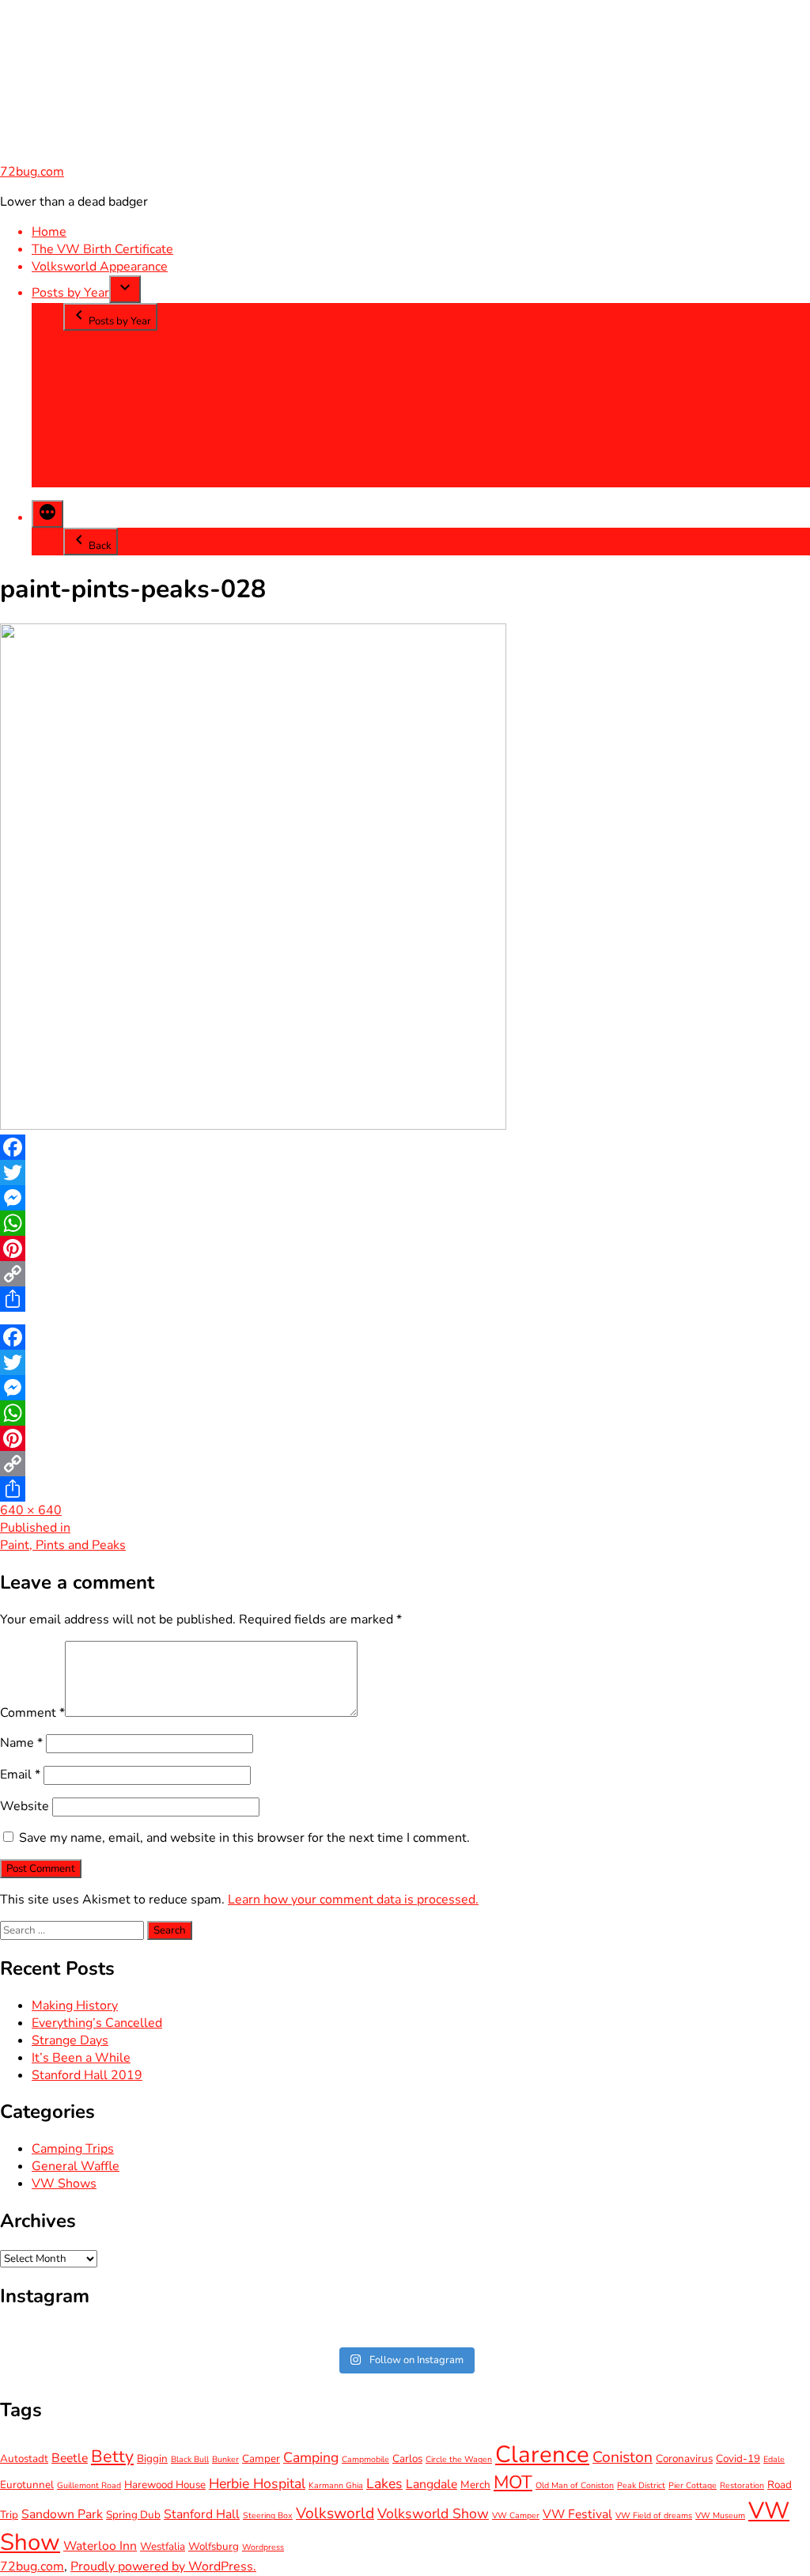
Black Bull (190, 2459)
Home (49, 232)
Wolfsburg (214, 2546)
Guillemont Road (89, 2485)
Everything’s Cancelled (97, 2023)
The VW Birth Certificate (102, 249)
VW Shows (64, 2184)
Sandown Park (62, 2514)
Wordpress (263, 2547)
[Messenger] (405, 1198)
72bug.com (32, 172)
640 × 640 (31, 1510)
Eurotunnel (27, 2485)
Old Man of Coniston (575, 2485)
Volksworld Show (433, 2513)
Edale (774, 2459)
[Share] (405, 1299)
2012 (79, 339)
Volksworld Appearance (100, 267)
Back (100, 546)
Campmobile (365, 2459)
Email (20, 1775)
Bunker (225, 2459)
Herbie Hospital (257, 2483)
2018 (79, 444)
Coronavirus (684, 2459)
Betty (112, 2457)
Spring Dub (133, 2515)
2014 (79, 374)
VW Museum (720, 2515)
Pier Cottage (693, 2485)
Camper (261, 2459)
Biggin (152, 2459)
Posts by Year (70, 293)
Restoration (742, 2485)
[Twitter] (405, 1172)
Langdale (431, 2484)
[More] (47, 514)
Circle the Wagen (459, 2459)
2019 (79, 461)
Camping (311, 2457)
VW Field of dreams (654, 2515)
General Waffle (76, 2166)
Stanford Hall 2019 (87, 2075)
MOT (513, 2482)
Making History (75, 2006)
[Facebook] (405, 1147)
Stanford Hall (202, 2514)
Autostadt (24, 2459)
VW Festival (577, 2514)
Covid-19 (738, 2459)
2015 (79, 392)
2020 (79, 479)
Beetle (70, 2458)
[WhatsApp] (405, 1223)
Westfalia (163, 2546)
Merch (475, 2485)
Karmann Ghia (336, 2485)
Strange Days (70, 2040)
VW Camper (516, 2515)
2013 (79, 357)
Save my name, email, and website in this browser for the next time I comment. (244, 1838)
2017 (79, 426)
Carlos (407, 2459)
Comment (32, 1713)
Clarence (542, 2454)
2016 (79, 409)
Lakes (384, 2483)
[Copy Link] (405, 1274)
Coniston (623, 2457)
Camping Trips (73, 2149)
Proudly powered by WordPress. (163, 2567)
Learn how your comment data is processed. (353, 1900)
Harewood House (165, 2485)
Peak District (641, 2485)
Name (21, 1743)
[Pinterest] (405, 1248)
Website (25, 1806)
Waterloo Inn (100, 2546)
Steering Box (268, 2515)
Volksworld (335, 2513)
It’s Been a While (81, 2058)
